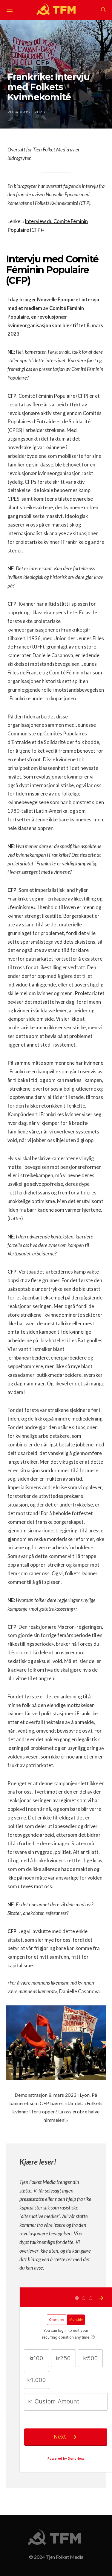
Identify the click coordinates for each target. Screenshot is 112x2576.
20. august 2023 (26, 112)
